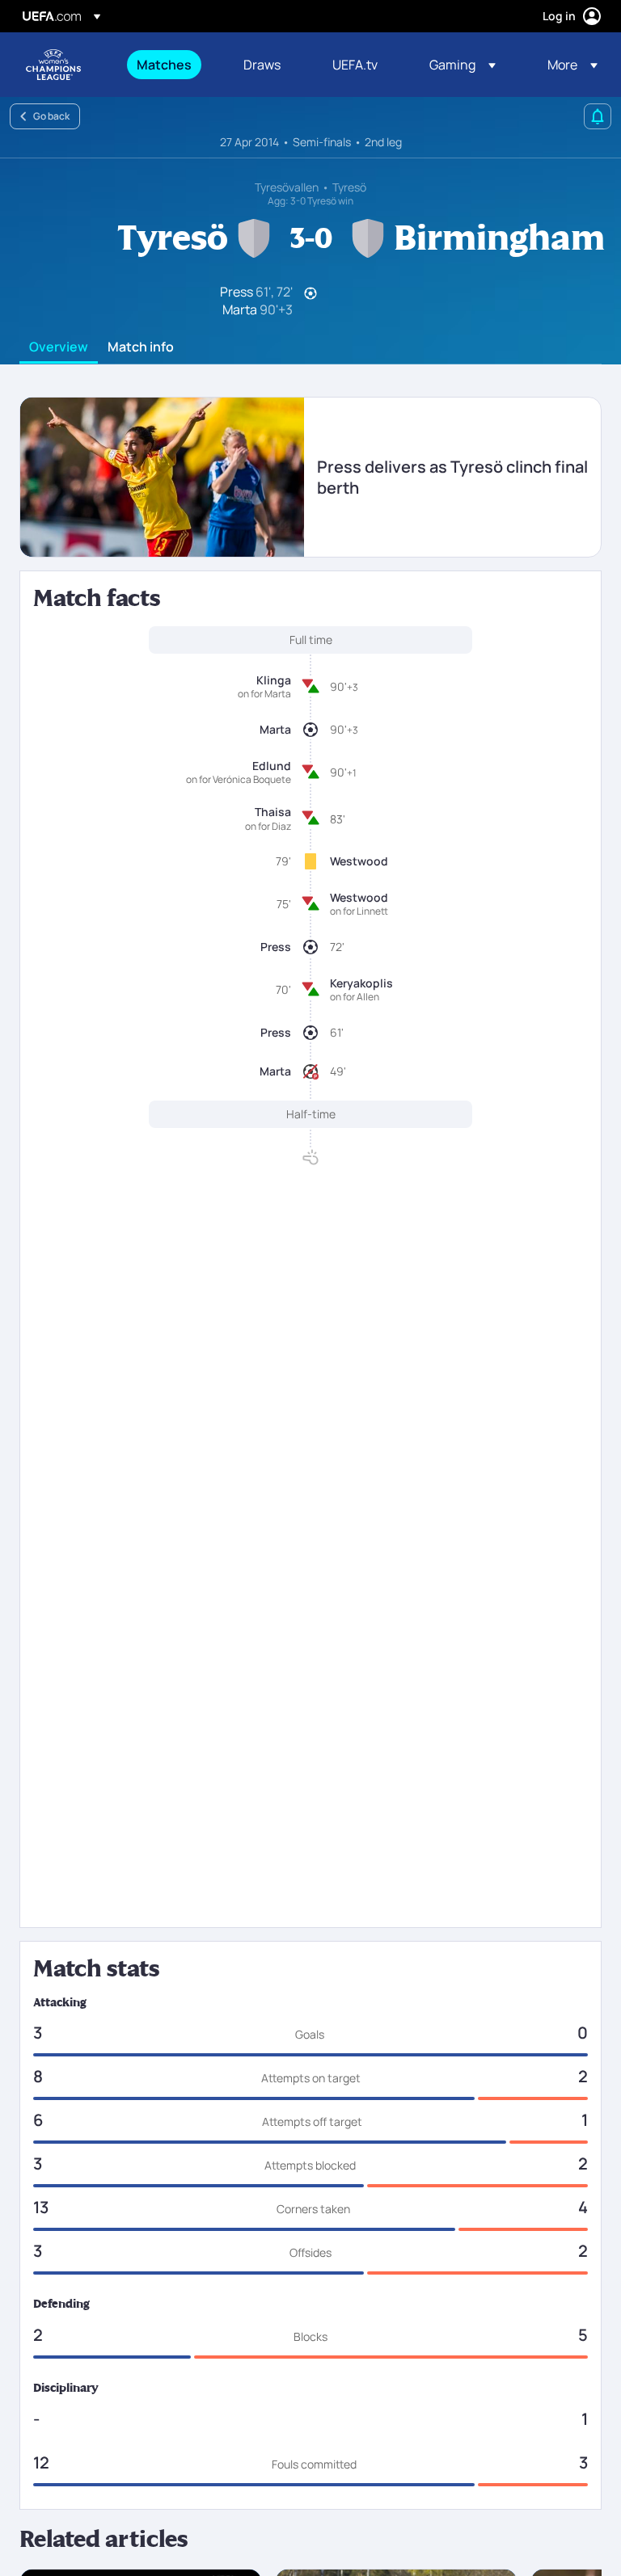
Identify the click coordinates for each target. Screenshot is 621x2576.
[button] (463, 65)
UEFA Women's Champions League (53, 65)
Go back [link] (51, 116)
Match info (141, 347)
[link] (164, 65)
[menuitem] (170, 65)
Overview (59, 347)
